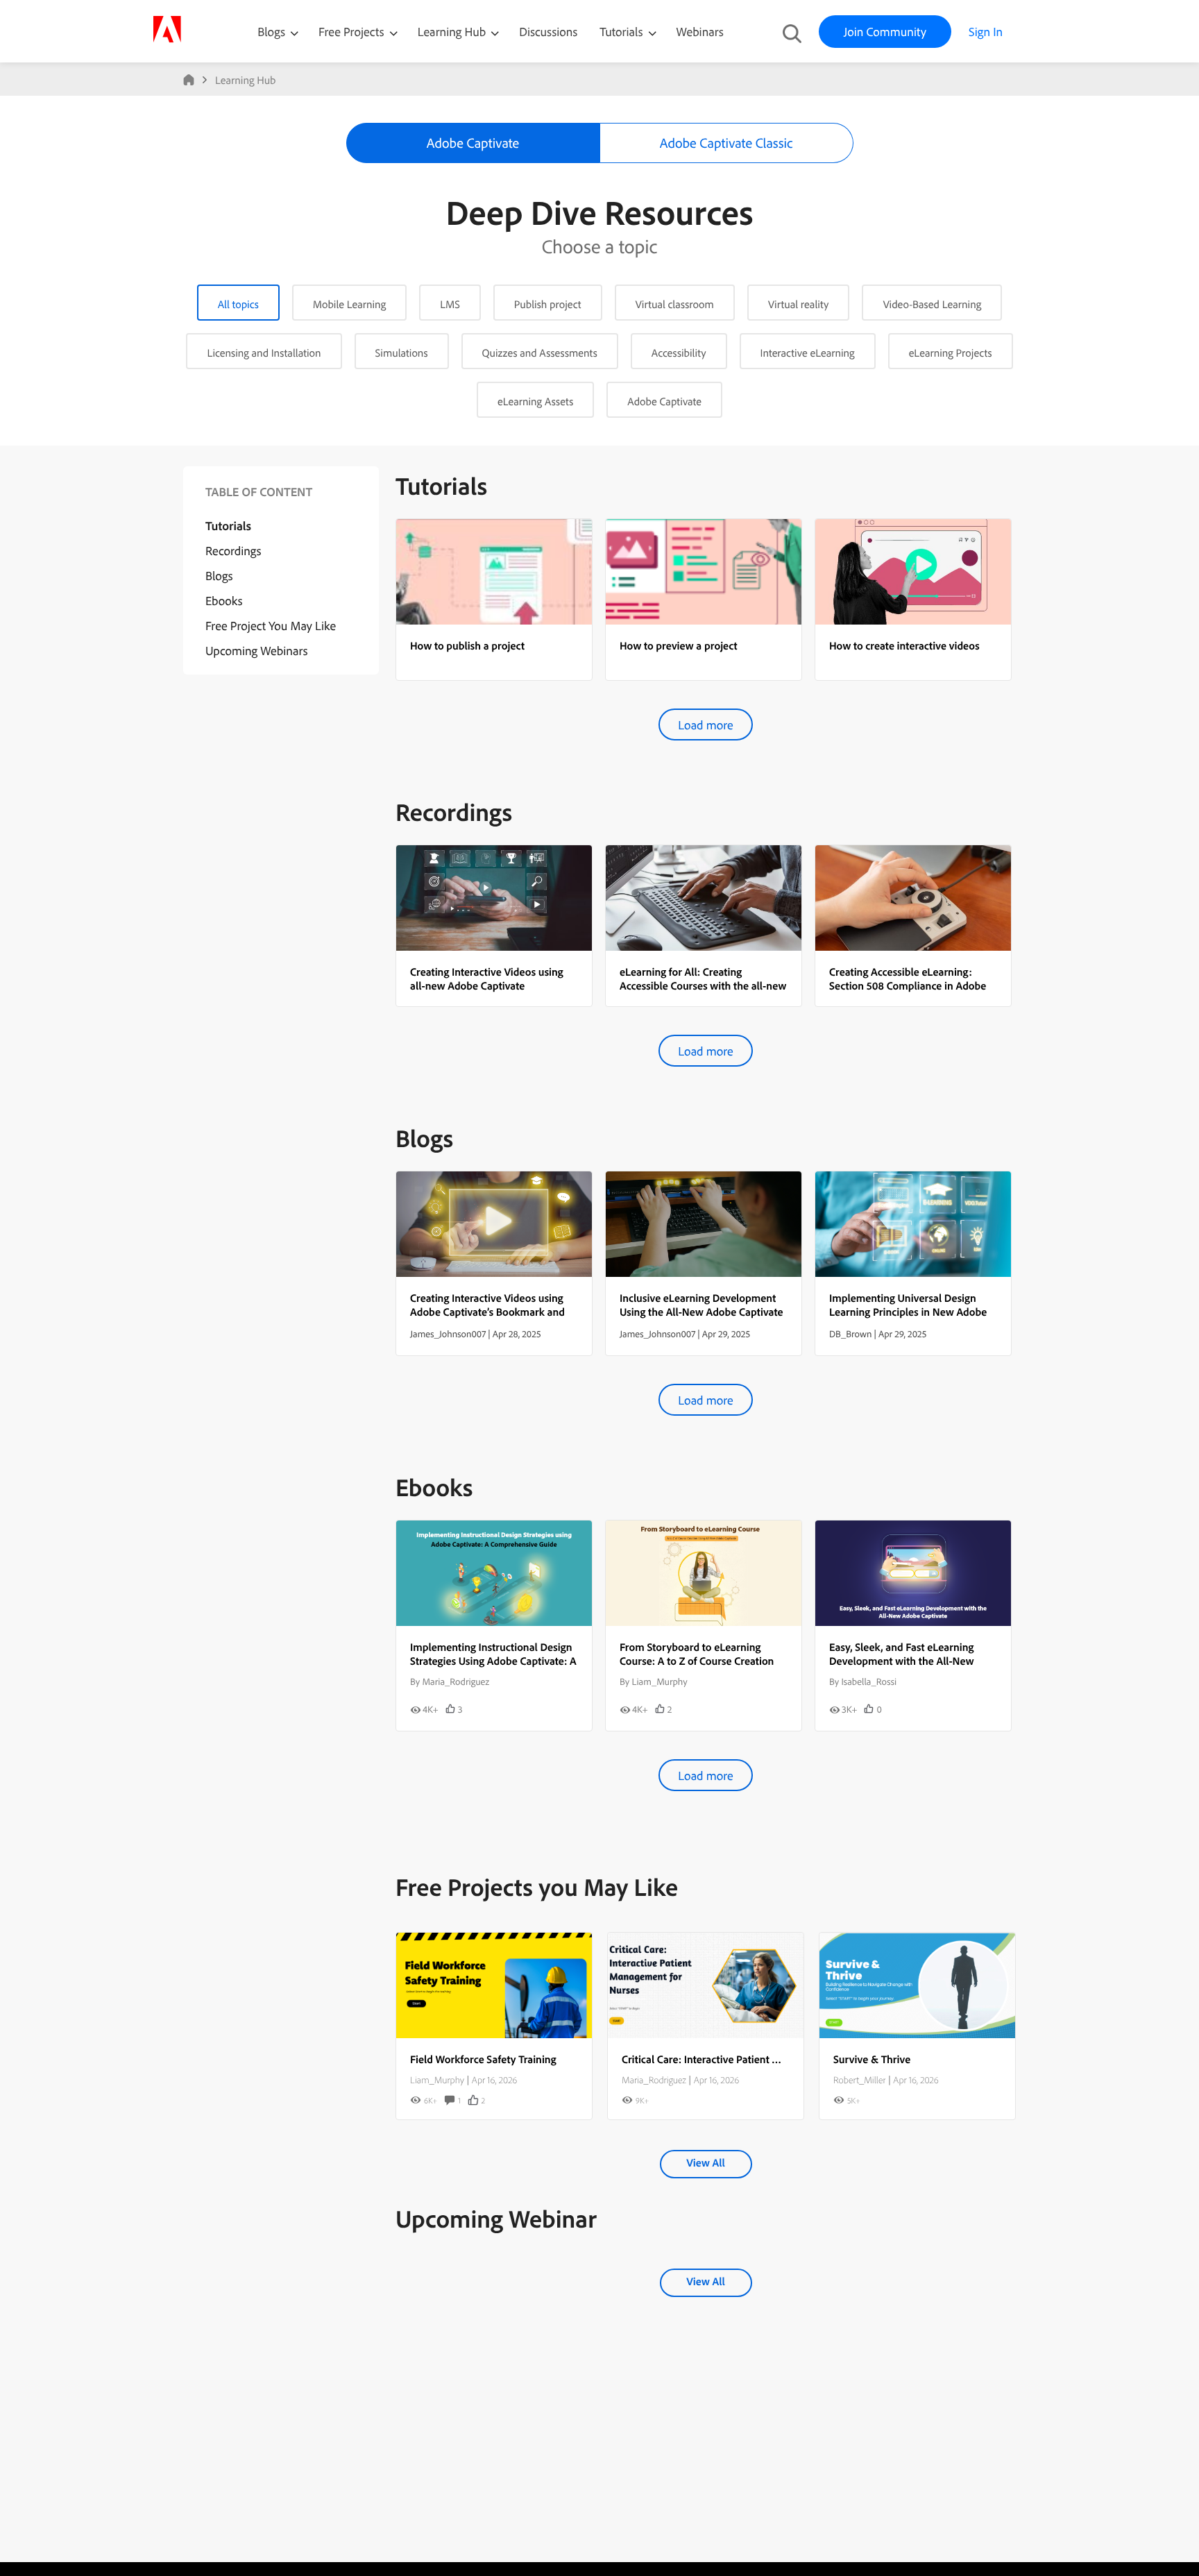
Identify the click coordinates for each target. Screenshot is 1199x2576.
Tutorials (622, 32)
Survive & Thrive (872, 2059)
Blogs (271, 32)
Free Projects (353, 32)
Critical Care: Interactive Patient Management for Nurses (753, 2059)
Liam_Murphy (437, 2080)
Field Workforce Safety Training (483, 2059)
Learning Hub (453, 32)
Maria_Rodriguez (654, 2080)
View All (705, 2162)
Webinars (700, 32)
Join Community (885, 32)
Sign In (986, 32)
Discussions (548, 32)
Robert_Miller (859, 2080)
